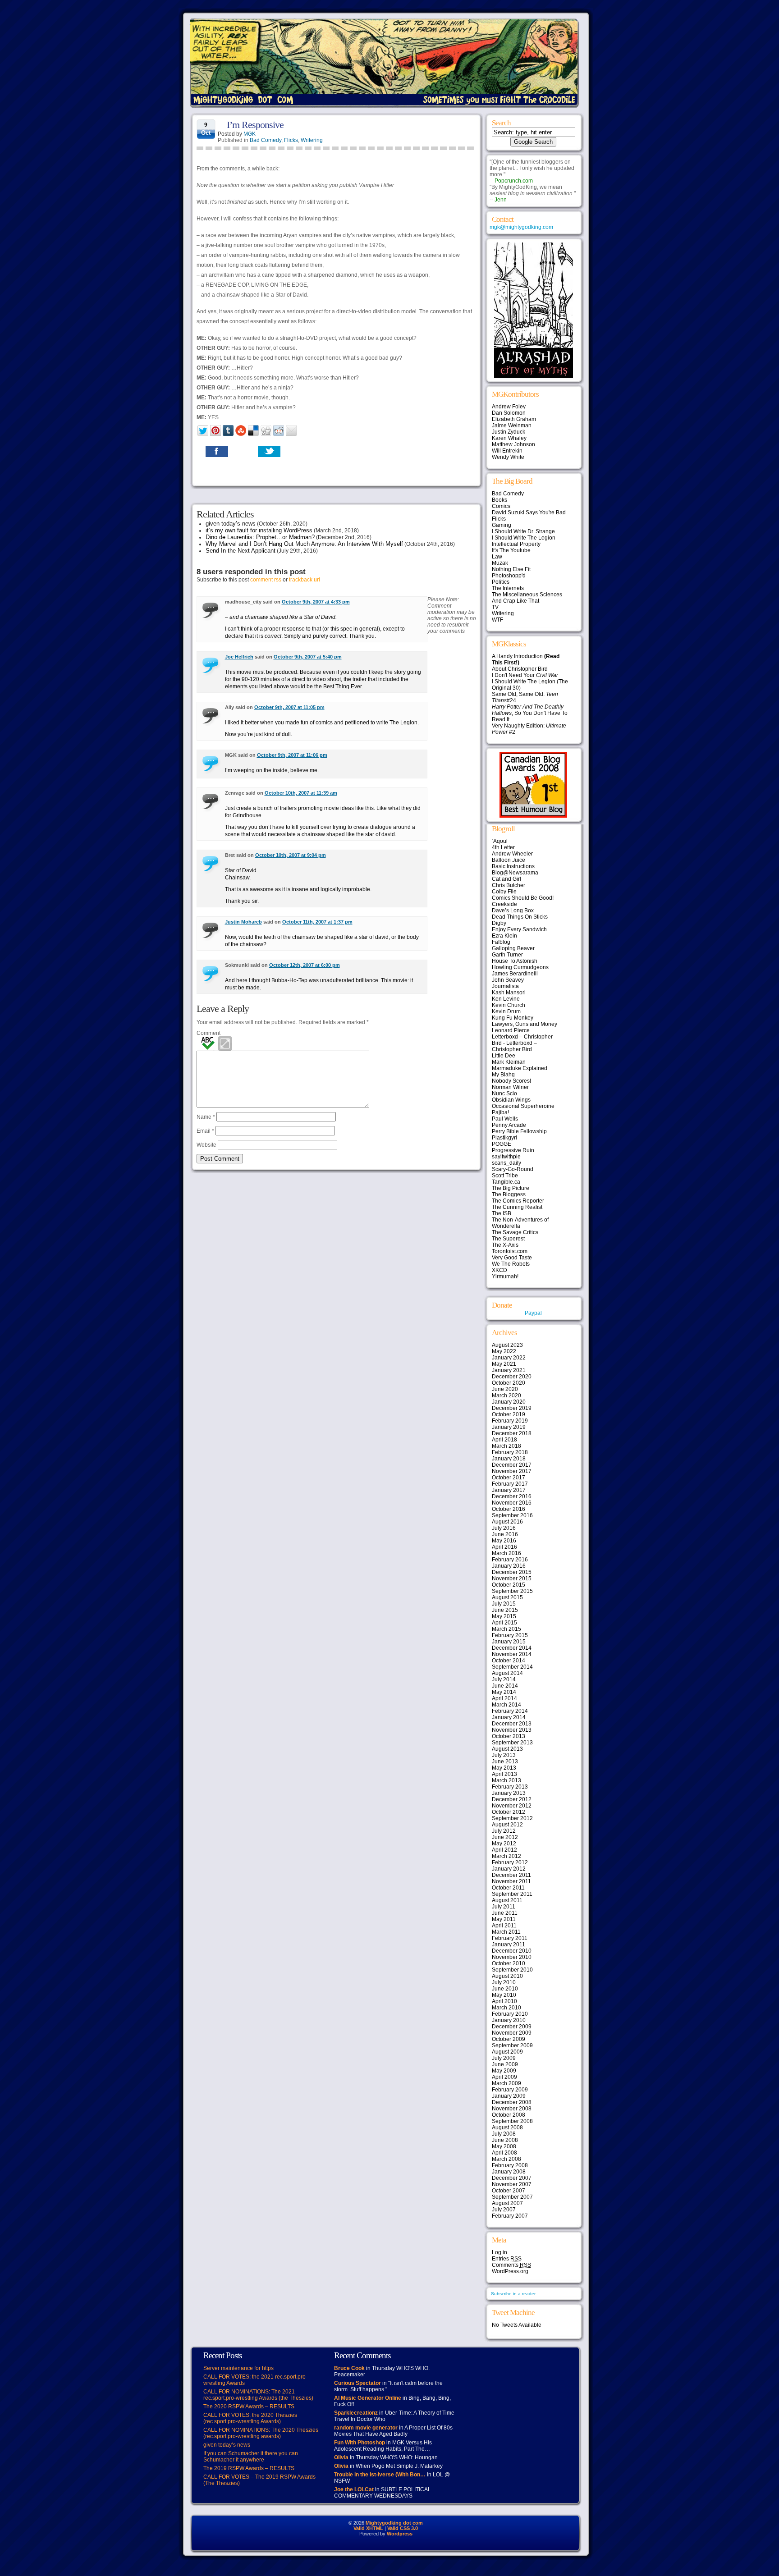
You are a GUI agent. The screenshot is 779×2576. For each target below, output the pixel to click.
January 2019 (509, 1427)
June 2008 (505, 2140)
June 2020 (505, 1389)
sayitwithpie (506, 1157)
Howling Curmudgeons (520, 967)
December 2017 (512, 1465)
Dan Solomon (509, 413)
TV (495, 607)
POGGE (502, 1144)
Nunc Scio (504, 1094)
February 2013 (510, 1787)
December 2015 (512, 1572)
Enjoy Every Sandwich (519, 929)
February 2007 (510, 2216)
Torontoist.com (510, 1251)
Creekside (504, 904)
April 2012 (504, 1850)
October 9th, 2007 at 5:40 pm (308, 657)
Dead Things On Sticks (520, 917)
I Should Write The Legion (524, 538)
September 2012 (512, 1818)
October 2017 (509, 1478)
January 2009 (509, 2096)
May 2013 (504, 1768)
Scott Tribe (505, 1176)
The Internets (508, 588)
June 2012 (505, 1837)
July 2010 (504, 1982)
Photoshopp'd (509, 576)
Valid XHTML (368, 2528)
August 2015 (507, 1597)
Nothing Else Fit (511, 569)
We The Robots (511, 1264)
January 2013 (509, 1793)
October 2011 (508, 1888)
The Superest (508, 1239)
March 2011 (506, 1932)
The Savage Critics (515, 1232)
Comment (208, 1033)
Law (497, 557)
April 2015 (504, 1623)
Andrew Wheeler (512, 854)
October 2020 (509, 1383)
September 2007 (512, 2197)
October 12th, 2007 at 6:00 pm (305, 965)
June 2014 (505, 1686)
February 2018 (510, 1452)
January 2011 (509, 1945)
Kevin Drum (506, 1011)
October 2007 (509, 2191)
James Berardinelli (515, 974)
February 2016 (510, 1560)
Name (206, 1117)
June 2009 (505, 2064)
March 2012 (506, 1856)
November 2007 (512, 2184)
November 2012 (512, 1806)
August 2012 (507, 1825)
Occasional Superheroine (523, 1106)
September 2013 (512, 1743)
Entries (507, 2259)
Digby (499, 923)
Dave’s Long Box (513, 911)
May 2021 (504, 1364)
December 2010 (512, 1951)
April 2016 (504, 1547)
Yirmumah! (505, 1277)
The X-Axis (505, 1245)
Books (499, 500)
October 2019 (509, 1414)
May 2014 (504, 1692)
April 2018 (504, 1440)
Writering (312, 140)
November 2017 (512, 1471)
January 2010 (509, 2020)
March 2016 (506, 1553)
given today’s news (231, 524)
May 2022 (504, 1351)
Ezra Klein (504, 936)
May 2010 (504, 1995)
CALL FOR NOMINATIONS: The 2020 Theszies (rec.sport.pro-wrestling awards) (261, 2433)
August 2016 (507, 1522)
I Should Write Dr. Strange (523, 531)
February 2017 (510, 1484)
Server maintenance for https (238, 2368)
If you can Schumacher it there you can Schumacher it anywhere (251, 2457)
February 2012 (510, 1862)
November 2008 (512, 2109)
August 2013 (507, 1749)
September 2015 (512, 1591)
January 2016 (509, 1566)
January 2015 (509, 1642)
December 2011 (511, 1875)
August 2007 (507, 2203)
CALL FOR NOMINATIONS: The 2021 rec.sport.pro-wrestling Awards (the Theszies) (258, 2395)
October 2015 (509, 1585)
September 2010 (512, 1970)
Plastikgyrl (504, 1138)
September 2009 (512, 2045)
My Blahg (503, 1075)
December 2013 (512, 1724)
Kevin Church (509, 1005)
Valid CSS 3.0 (403, 2528)
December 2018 (512, 1433)
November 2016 (512, 1503)
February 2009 (510, 2090)
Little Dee (504, 1056)
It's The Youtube (511, 550)
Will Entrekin (507, 451)
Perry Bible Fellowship (519, 1131)
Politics (501, 582)
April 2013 (504, 1774)
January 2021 (509, 1370)
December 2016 (512, 1496)
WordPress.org (510, 2271)
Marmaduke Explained (520, 1068)
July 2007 (504, 2210)
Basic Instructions (513, 866)
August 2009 (507, 2052)
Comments (511, 2265)
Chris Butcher (509, 885)
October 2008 (509, 2115)
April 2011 (504, 1926)
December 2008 (512, 2102)
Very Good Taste (512, 1258)
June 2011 (505, 1913)
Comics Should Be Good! (523, 898)
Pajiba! (500, 1112)
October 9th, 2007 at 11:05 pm (289, 707)
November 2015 (512, 1579)
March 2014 (506, 1705)
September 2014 (512, 1667)
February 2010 (510, 2014)
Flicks (291, 140)
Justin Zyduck (509, 432)
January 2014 (509, 1717)
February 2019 (510, 1421)
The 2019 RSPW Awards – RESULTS (249, 2468)
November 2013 (512, 1730)
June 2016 (505, 1534)
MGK (250, 134)
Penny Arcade (509, 1125)
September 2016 (512, 1515)
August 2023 (507, 1345)
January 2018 (509, 1459)
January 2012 (509, 1869)
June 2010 (505, 1989)
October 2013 (509, 1736)
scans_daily (506, 1163)
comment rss (266, 580)
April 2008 (504, 2153)
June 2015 (505, 1610)
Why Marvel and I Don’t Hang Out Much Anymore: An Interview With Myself (304, 544)
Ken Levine (506, 999)
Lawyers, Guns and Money (525, 1024)
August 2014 (507, 1673)
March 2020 (506, 1396)
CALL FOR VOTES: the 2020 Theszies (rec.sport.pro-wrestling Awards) (250, 2418)
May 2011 (504, 1919)
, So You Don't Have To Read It (530, 713)
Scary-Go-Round (513, 1169)
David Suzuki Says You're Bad (529, 512)
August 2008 (507, 2128)
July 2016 (504, 1528)
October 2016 (509, 1509)
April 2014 (504, 1698)
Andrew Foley (509, 407)
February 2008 (510, 2165)
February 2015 (510, 1635)
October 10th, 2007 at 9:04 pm (291, 855)
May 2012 (504, 1844)
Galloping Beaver (513, 948)
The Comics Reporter (518, 1201)
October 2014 (509, 1661)
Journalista (505, 986)
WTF (497, 620)
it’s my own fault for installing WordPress (259, 530)
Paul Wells (505, 1119)
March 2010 (506, 2008)
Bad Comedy (266, 140)
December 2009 (512, 2027)
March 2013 (506, 1780)
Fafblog (501, 942)
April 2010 (504, 2001)
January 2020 (509, 1402)
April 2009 (504, 2077)
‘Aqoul (500, 841)
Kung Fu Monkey (513, 1018)
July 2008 (504, 2134)
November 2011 (511, 1881)
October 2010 (509, 1963)
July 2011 (504, 1907)
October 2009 (509, 2039)
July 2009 (504, 2058)
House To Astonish (515, 961)
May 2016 (504, 1541)
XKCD (499, 1270)
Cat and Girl (506, 879)
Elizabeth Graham (514, 419)
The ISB (502, 1213)
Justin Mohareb (243, 922)
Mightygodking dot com (394, 2523)
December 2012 (512, 1799)
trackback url (305, 580)
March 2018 (506, 1446)
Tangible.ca (506, 1182)
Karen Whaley (509, 438)
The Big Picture (511, 1188)
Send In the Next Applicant (241, 551)
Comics (501, 506)
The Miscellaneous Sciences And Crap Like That (527, 598)
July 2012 (504, 1831)
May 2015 (504, 1616)
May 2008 (504, 2146)
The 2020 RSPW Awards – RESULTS (249, 2407)
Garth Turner (507, 955)
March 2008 (506, 2159)
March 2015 (506, 1629)
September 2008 (512, 2121)
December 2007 (512, 2178)
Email (205, 1131)
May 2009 (504, 2071)
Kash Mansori (509, 993)
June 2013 (505, 1762)
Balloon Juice (509, 860)
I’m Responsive (255, 125)
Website (206, 1145)
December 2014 (512, 1648)
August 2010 (507, 1976)
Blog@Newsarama (515, 873)
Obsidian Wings (511, 1100)
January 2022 (509, 1358)
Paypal (533, 1313)
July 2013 (504, 1755)
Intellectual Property (516, 544)
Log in (499, 2252)
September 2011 (512, 1894)
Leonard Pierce (511, 1030)
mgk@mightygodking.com (521, 227)
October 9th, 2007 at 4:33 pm (316, 602)
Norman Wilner (510, 1087)
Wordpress (400, 2534)
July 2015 (504, 1604)
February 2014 (510, 1711)
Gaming (502, 525)
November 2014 (512, 1654)
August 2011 (507, 1900)
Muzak (500, 563)
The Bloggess (509, 1194)
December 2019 (512, 1408)
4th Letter (503, 847)
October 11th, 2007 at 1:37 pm (317, 922)
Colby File (504, 892)
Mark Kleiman (509, 1062)
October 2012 (509, 1812)
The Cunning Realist (517, 1207)
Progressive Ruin (513, 1150)
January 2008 (509, 2172)
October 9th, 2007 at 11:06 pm (292, 755)
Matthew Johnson (513, 444)
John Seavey (508, 980)
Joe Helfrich (239, 657)
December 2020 (512, 1377)
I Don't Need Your (525, 675)
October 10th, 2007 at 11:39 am (301, 793)
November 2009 (512, 2033)
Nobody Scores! (511, 1081)
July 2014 (504, 1679)
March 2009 (506, 2083)
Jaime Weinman (512, 426)
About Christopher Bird (520, 669)
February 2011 (510, 1938)
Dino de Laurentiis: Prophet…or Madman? (260, 537)
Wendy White (508, 457)
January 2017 (509, 1490)
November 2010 (512, 1957)
